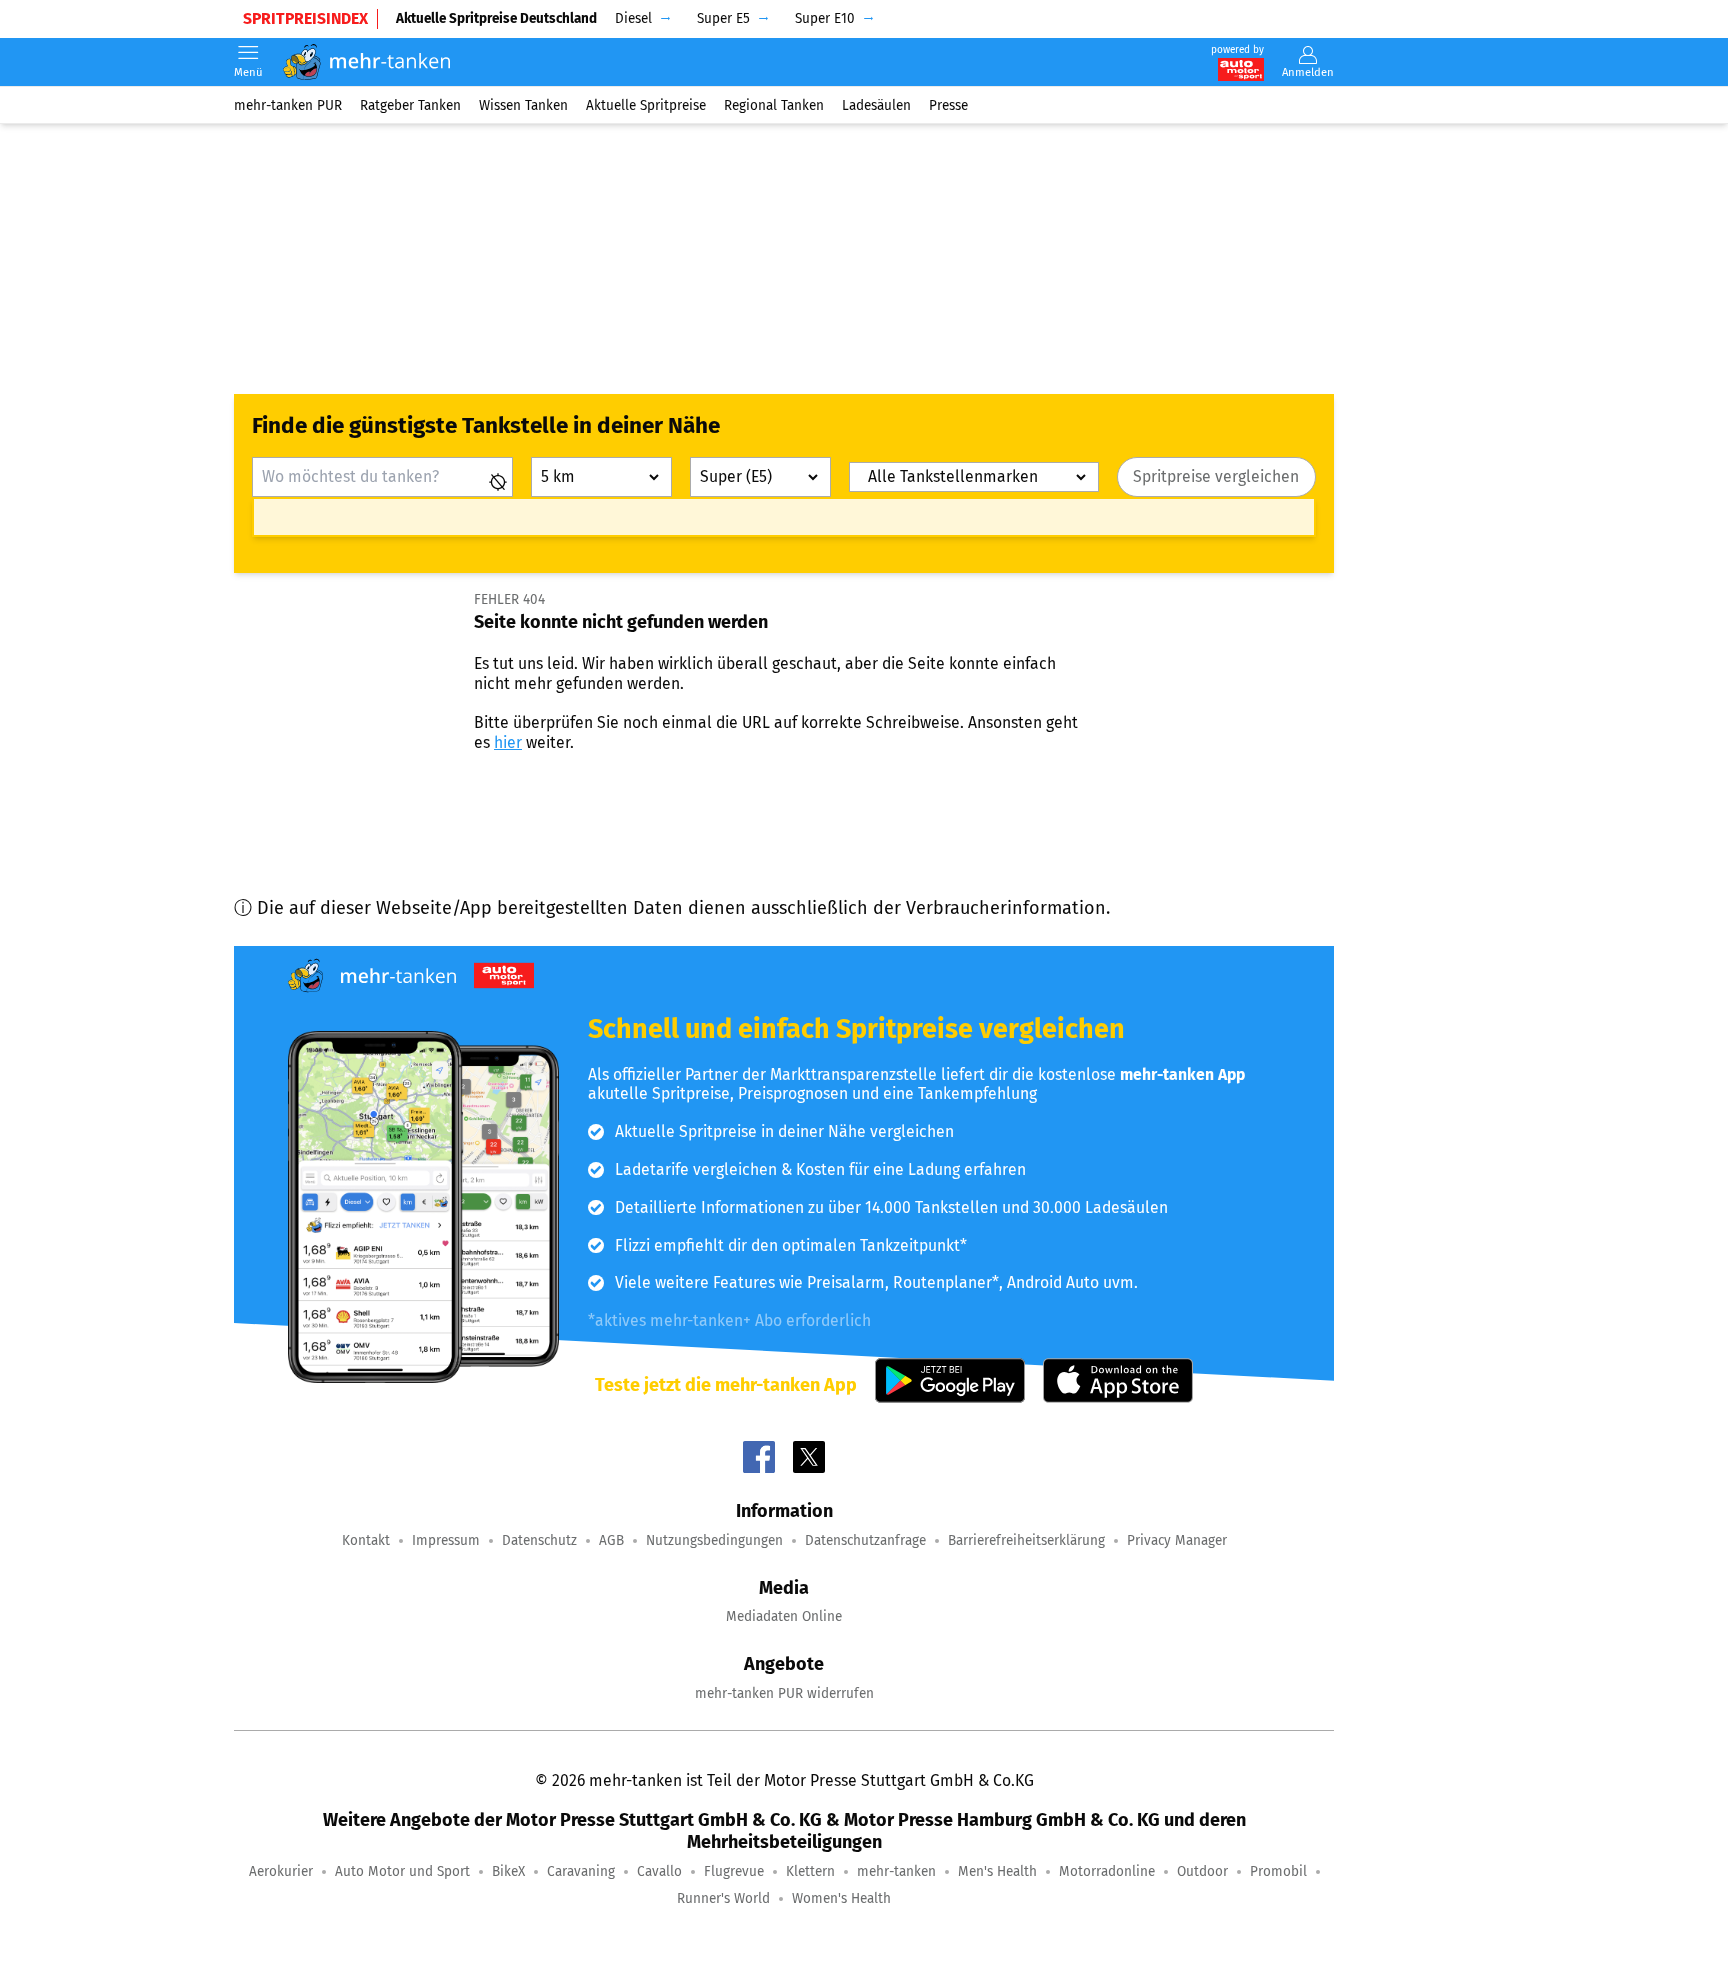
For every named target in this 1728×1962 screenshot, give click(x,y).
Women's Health (841, 1898)
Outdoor (1202, 1871)
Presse (948, 104)
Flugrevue (734, 1871)
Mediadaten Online (784, 1616)
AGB (611, 1540)
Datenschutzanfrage (865, 1540)
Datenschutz (539, 1540)
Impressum (446, 1540)
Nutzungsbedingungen (714, 1540)
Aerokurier (281, 1871)
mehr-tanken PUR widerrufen (784, 1693)
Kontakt (366, 1540)
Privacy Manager (1177, 1540)
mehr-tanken (896, 1871)
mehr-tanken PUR (288, 104)
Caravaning (581, 1871)
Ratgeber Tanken (410, 104)
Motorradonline (1107, 1871)
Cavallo (659, 1871)
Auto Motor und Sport (402, 1871)
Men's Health (997, 1871)
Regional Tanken (774, 104)
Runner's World (723, 1898)
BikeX (508, 1871)
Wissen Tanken (523, 104)
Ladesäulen (876, 104)
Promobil (1278, 1871)
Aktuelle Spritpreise (646, 104)
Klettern (810, 1871)
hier (508, 742)
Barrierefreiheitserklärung (1026, 1540)
